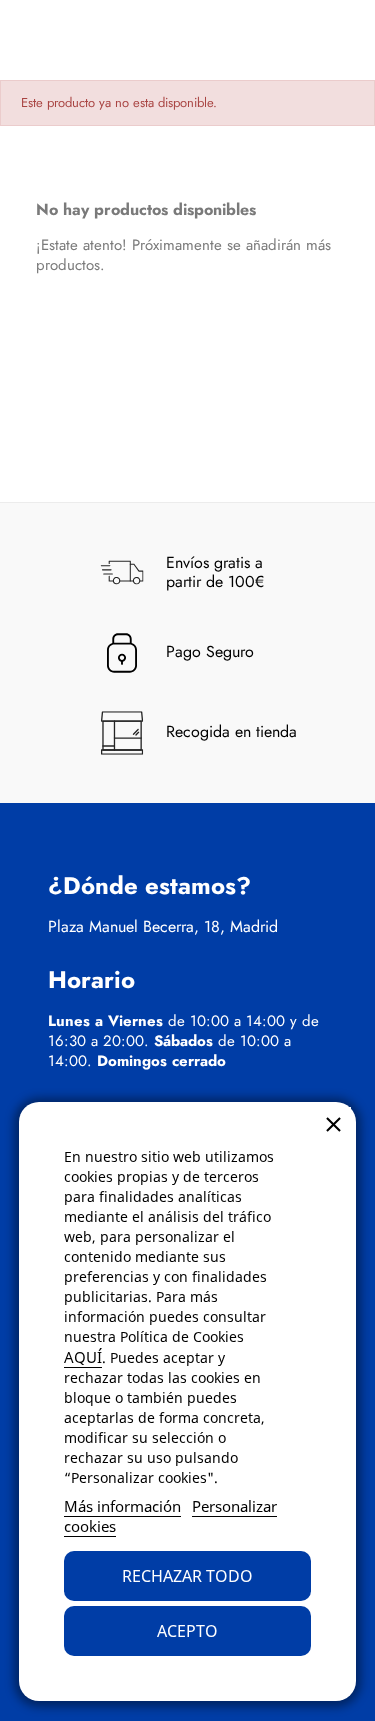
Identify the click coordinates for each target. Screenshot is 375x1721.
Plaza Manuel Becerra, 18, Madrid (163, 927)
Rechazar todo (187, 1576)
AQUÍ (83, 1357)
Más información (122, 1506)
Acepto (187, 1631)
